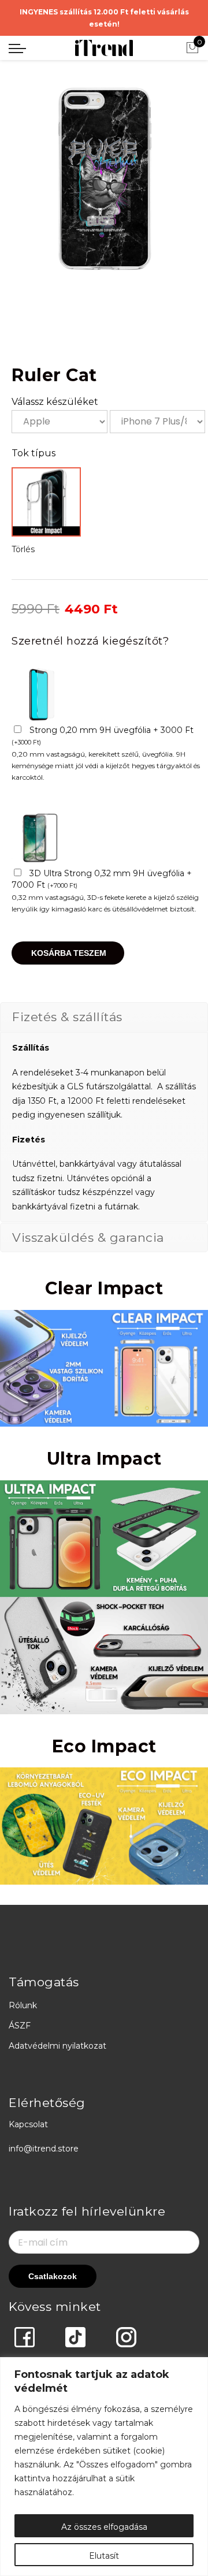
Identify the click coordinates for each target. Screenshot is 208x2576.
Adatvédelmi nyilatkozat (57, 2046)
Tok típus (34, 453)
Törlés (23, 549)
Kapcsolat (28, 2124)
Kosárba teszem (69, 953)
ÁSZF (20, 2026)
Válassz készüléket (55, 402)
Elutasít (104, 2556)
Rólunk (23, 2005)
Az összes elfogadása (104, 2527)
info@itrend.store (44, 2149)
